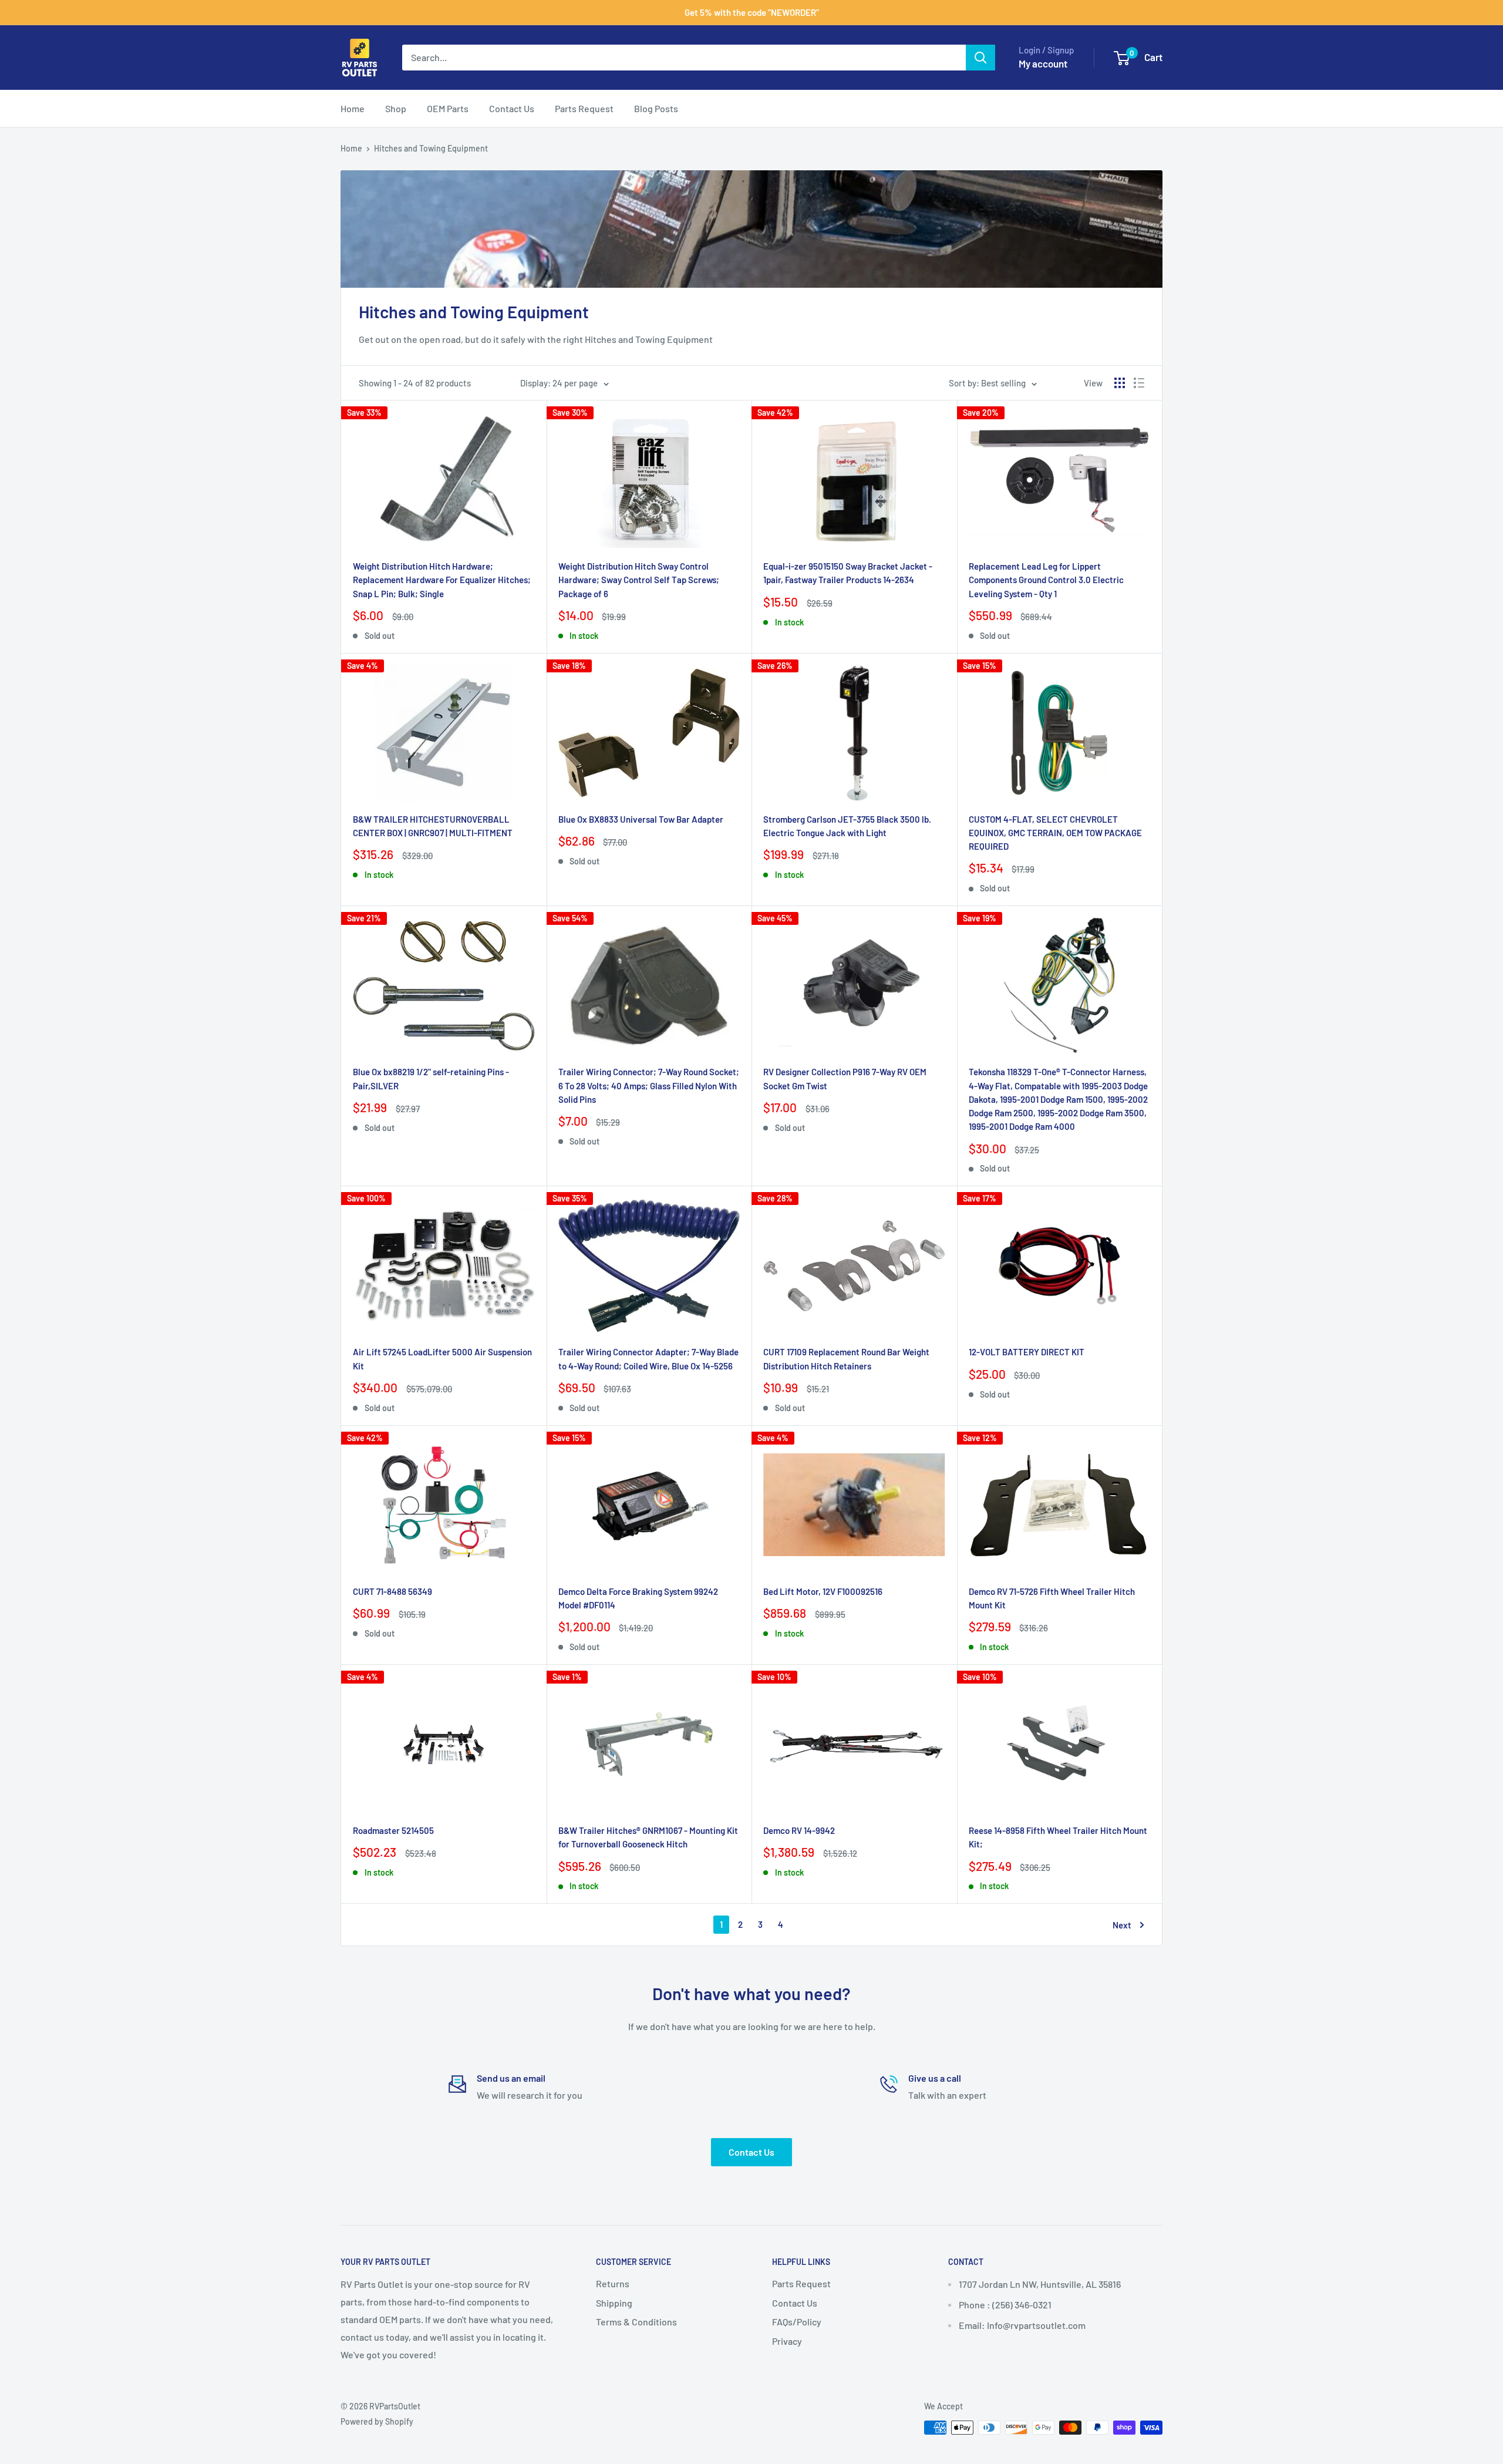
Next (1122, 1925)
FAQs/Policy (797, 2322)
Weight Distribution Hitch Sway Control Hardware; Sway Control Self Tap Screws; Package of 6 (639, 580)
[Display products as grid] (1120, 383)
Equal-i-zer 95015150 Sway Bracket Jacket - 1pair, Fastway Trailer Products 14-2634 (848, 573)
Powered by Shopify (377, 2421)
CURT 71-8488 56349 (392, 1591)
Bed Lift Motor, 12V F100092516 (823, 1591)
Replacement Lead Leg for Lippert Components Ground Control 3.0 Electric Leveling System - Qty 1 (1046, 580)
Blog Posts (656, 108)
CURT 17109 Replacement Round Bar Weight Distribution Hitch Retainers (846, 1359)
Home (353, 108)
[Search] (980, 58)
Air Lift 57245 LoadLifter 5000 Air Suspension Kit (442, 1359)
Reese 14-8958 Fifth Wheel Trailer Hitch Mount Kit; (1058, 1837)
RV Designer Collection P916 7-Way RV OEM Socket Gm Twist (845, 1078)
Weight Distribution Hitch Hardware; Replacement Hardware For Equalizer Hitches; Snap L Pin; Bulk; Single (442, 580)
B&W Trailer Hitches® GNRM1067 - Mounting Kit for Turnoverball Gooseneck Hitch (648, 1837)
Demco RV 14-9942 (799, 1830)
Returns (613, 2283)
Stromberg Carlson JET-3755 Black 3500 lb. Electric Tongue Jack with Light (847, 826)
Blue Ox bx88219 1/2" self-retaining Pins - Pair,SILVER (431, 1078)
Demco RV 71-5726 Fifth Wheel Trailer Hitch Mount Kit (1052, 1598)
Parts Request (584, 108)
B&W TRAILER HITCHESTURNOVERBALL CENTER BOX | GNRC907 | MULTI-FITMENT (433, 826)
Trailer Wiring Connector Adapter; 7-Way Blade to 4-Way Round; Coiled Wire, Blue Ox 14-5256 (648, 1359)
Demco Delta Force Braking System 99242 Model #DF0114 (638, 1598)
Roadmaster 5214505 (393, 1830)
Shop (396, 108)
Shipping (614, 2303)
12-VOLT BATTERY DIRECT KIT (1027, 1352)
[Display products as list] (1139, 383)
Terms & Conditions (636, 2322)
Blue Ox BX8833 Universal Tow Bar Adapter (641, 819)
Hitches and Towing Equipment (431, 148)
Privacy (787, 2341)
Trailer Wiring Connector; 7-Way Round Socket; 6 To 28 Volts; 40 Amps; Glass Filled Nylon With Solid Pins (649, 1085)
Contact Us (512, 108)
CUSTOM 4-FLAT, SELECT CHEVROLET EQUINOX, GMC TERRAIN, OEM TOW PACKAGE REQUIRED (1055, 833)
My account (1043, 63)
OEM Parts (448, 108)
